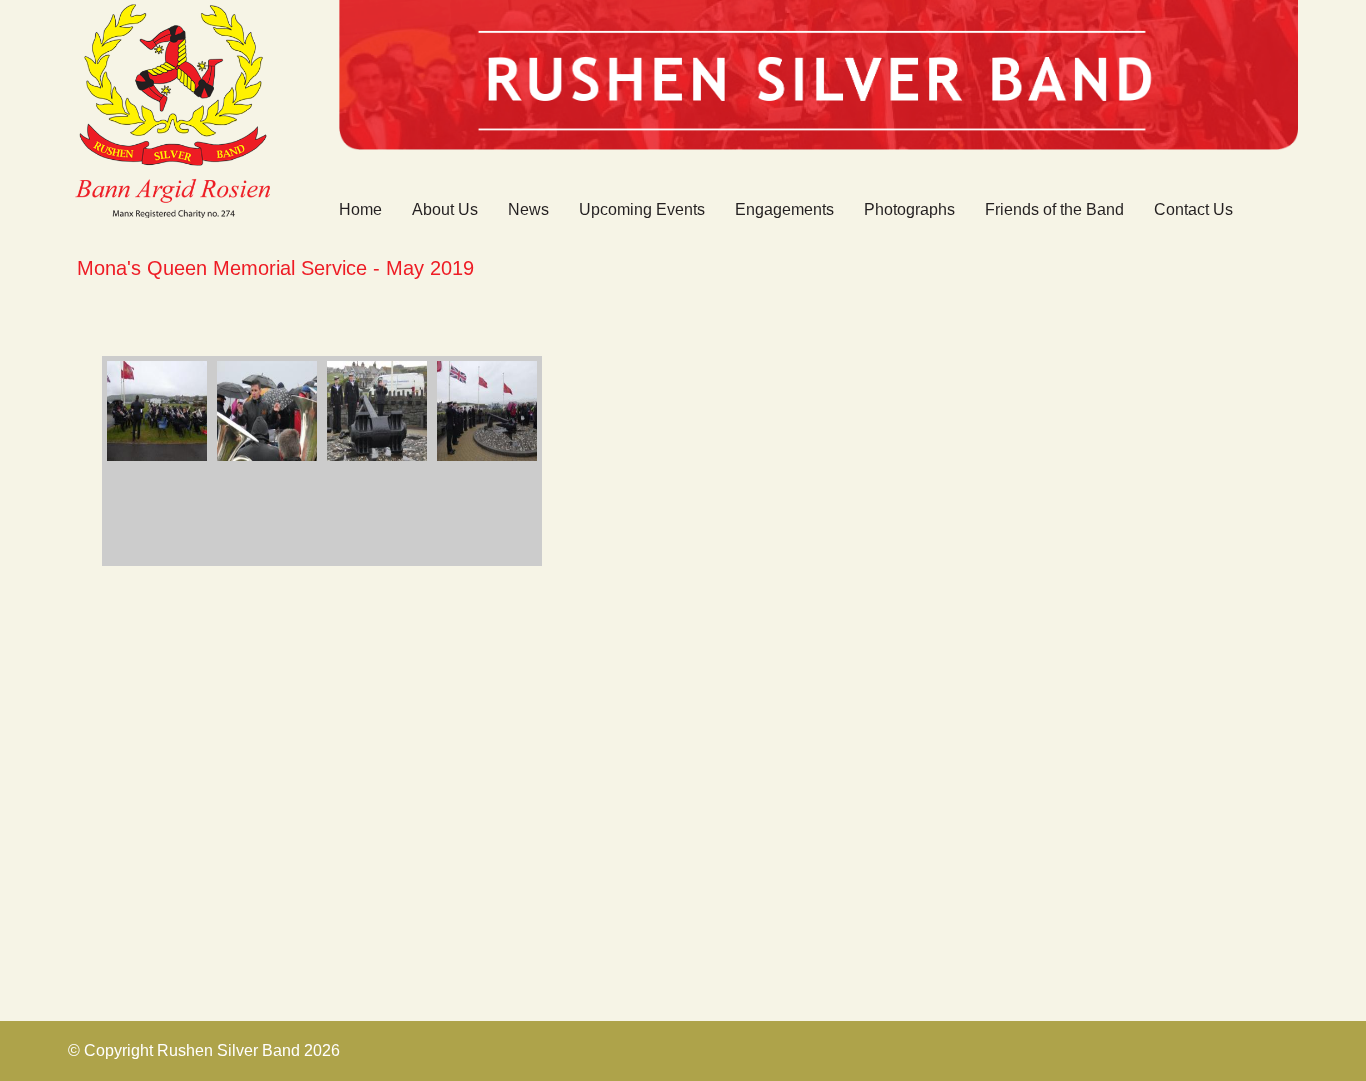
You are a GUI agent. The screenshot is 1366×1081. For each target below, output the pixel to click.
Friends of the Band (1054, 209)
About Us (445, 209)
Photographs (909, 209)
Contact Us (1193, 209)
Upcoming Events (642, 209)
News (528, 209)
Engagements (784, 209)
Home (360, 209)
